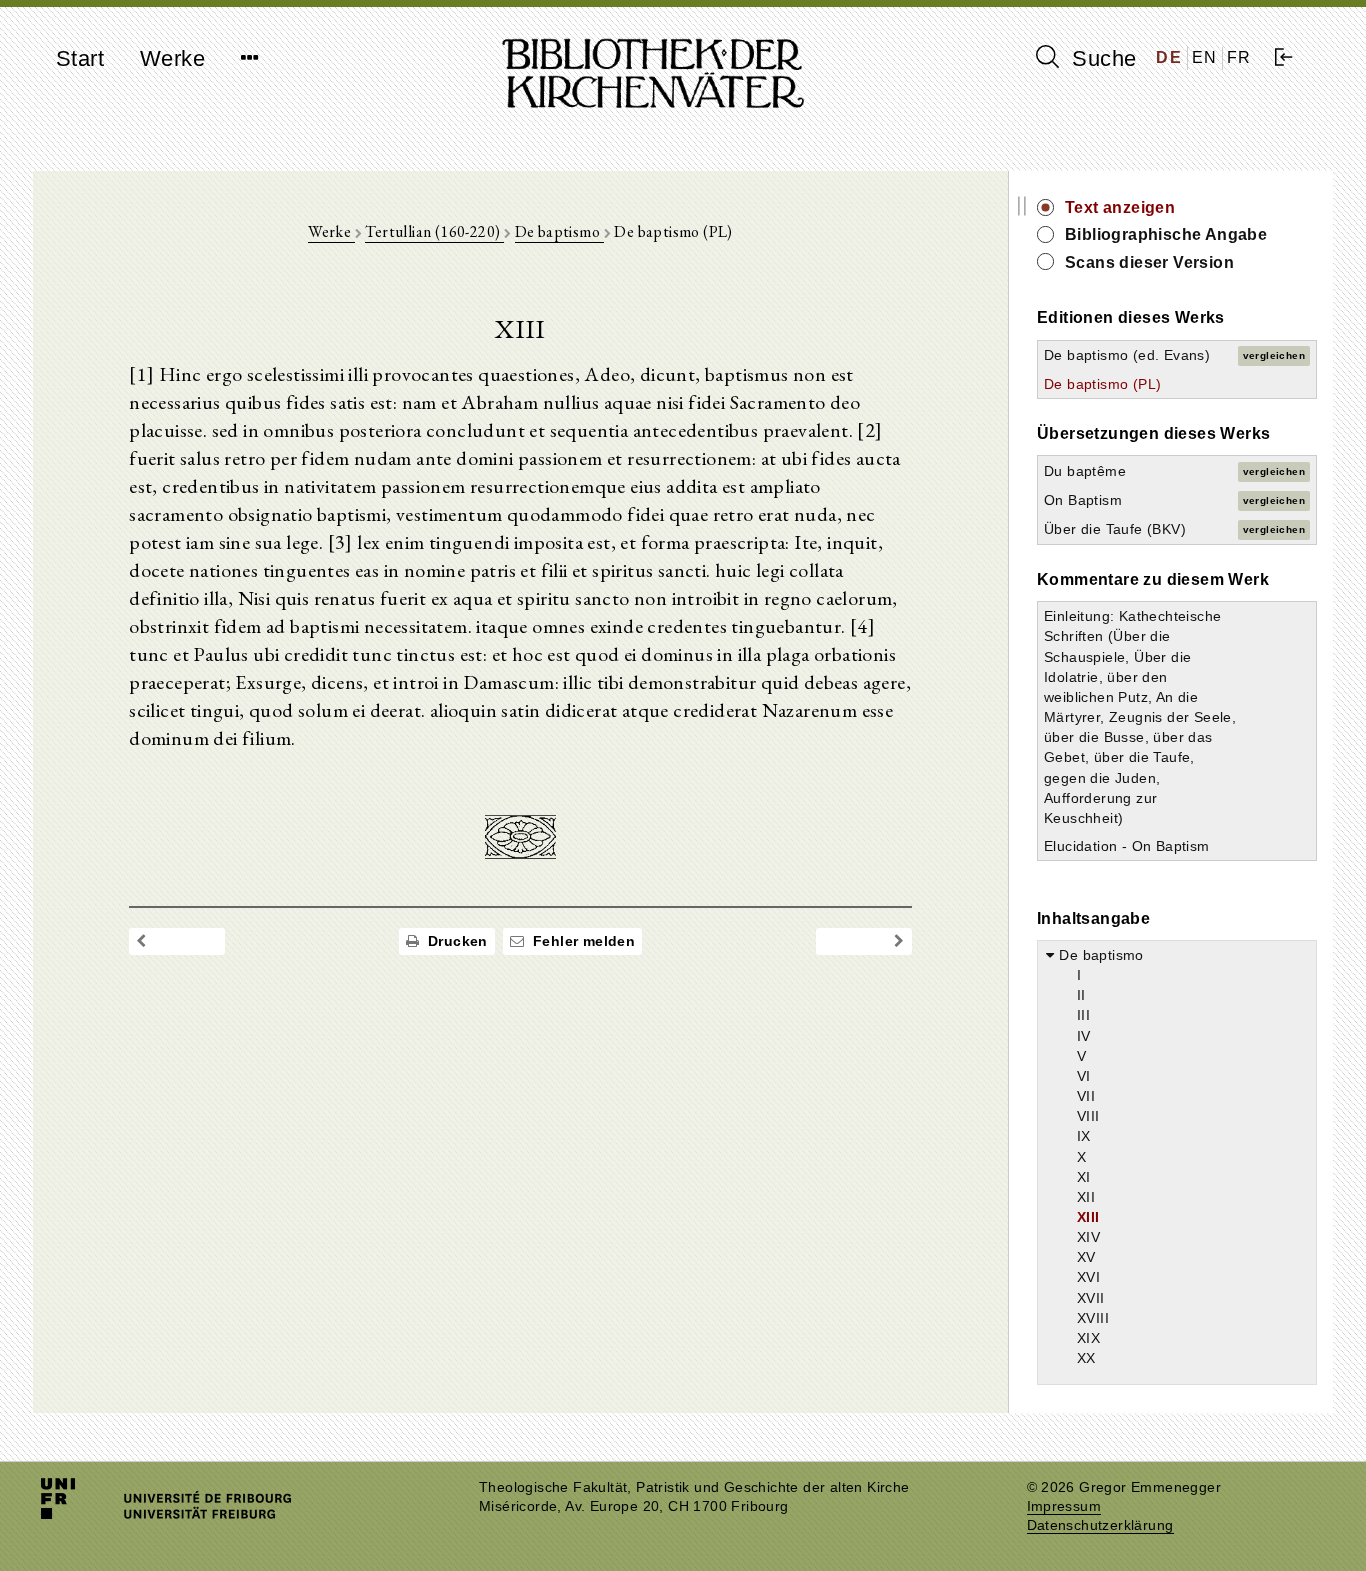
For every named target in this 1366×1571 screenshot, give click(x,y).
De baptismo (559, 231)
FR (1239, 57)
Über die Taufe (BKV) (1115, 529)
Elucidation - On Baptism (1127, 846)
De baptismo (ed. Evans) (1127, 355)
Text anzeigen (1120, 207)
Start (80, 58)
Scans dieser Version (1149, 262)
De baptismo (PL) (1102, 384)
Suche (1101, 58)
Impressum (1064, 1506)
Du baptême (1085, 471)
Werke (172, 58)
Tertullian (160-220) (434, 231)
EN (1205, 57)
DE (1169, 57)
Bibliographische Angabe (1166, 234)
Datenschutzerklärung (1100, 1525)
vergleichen (1274, 355)
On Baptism (1083, 500)
